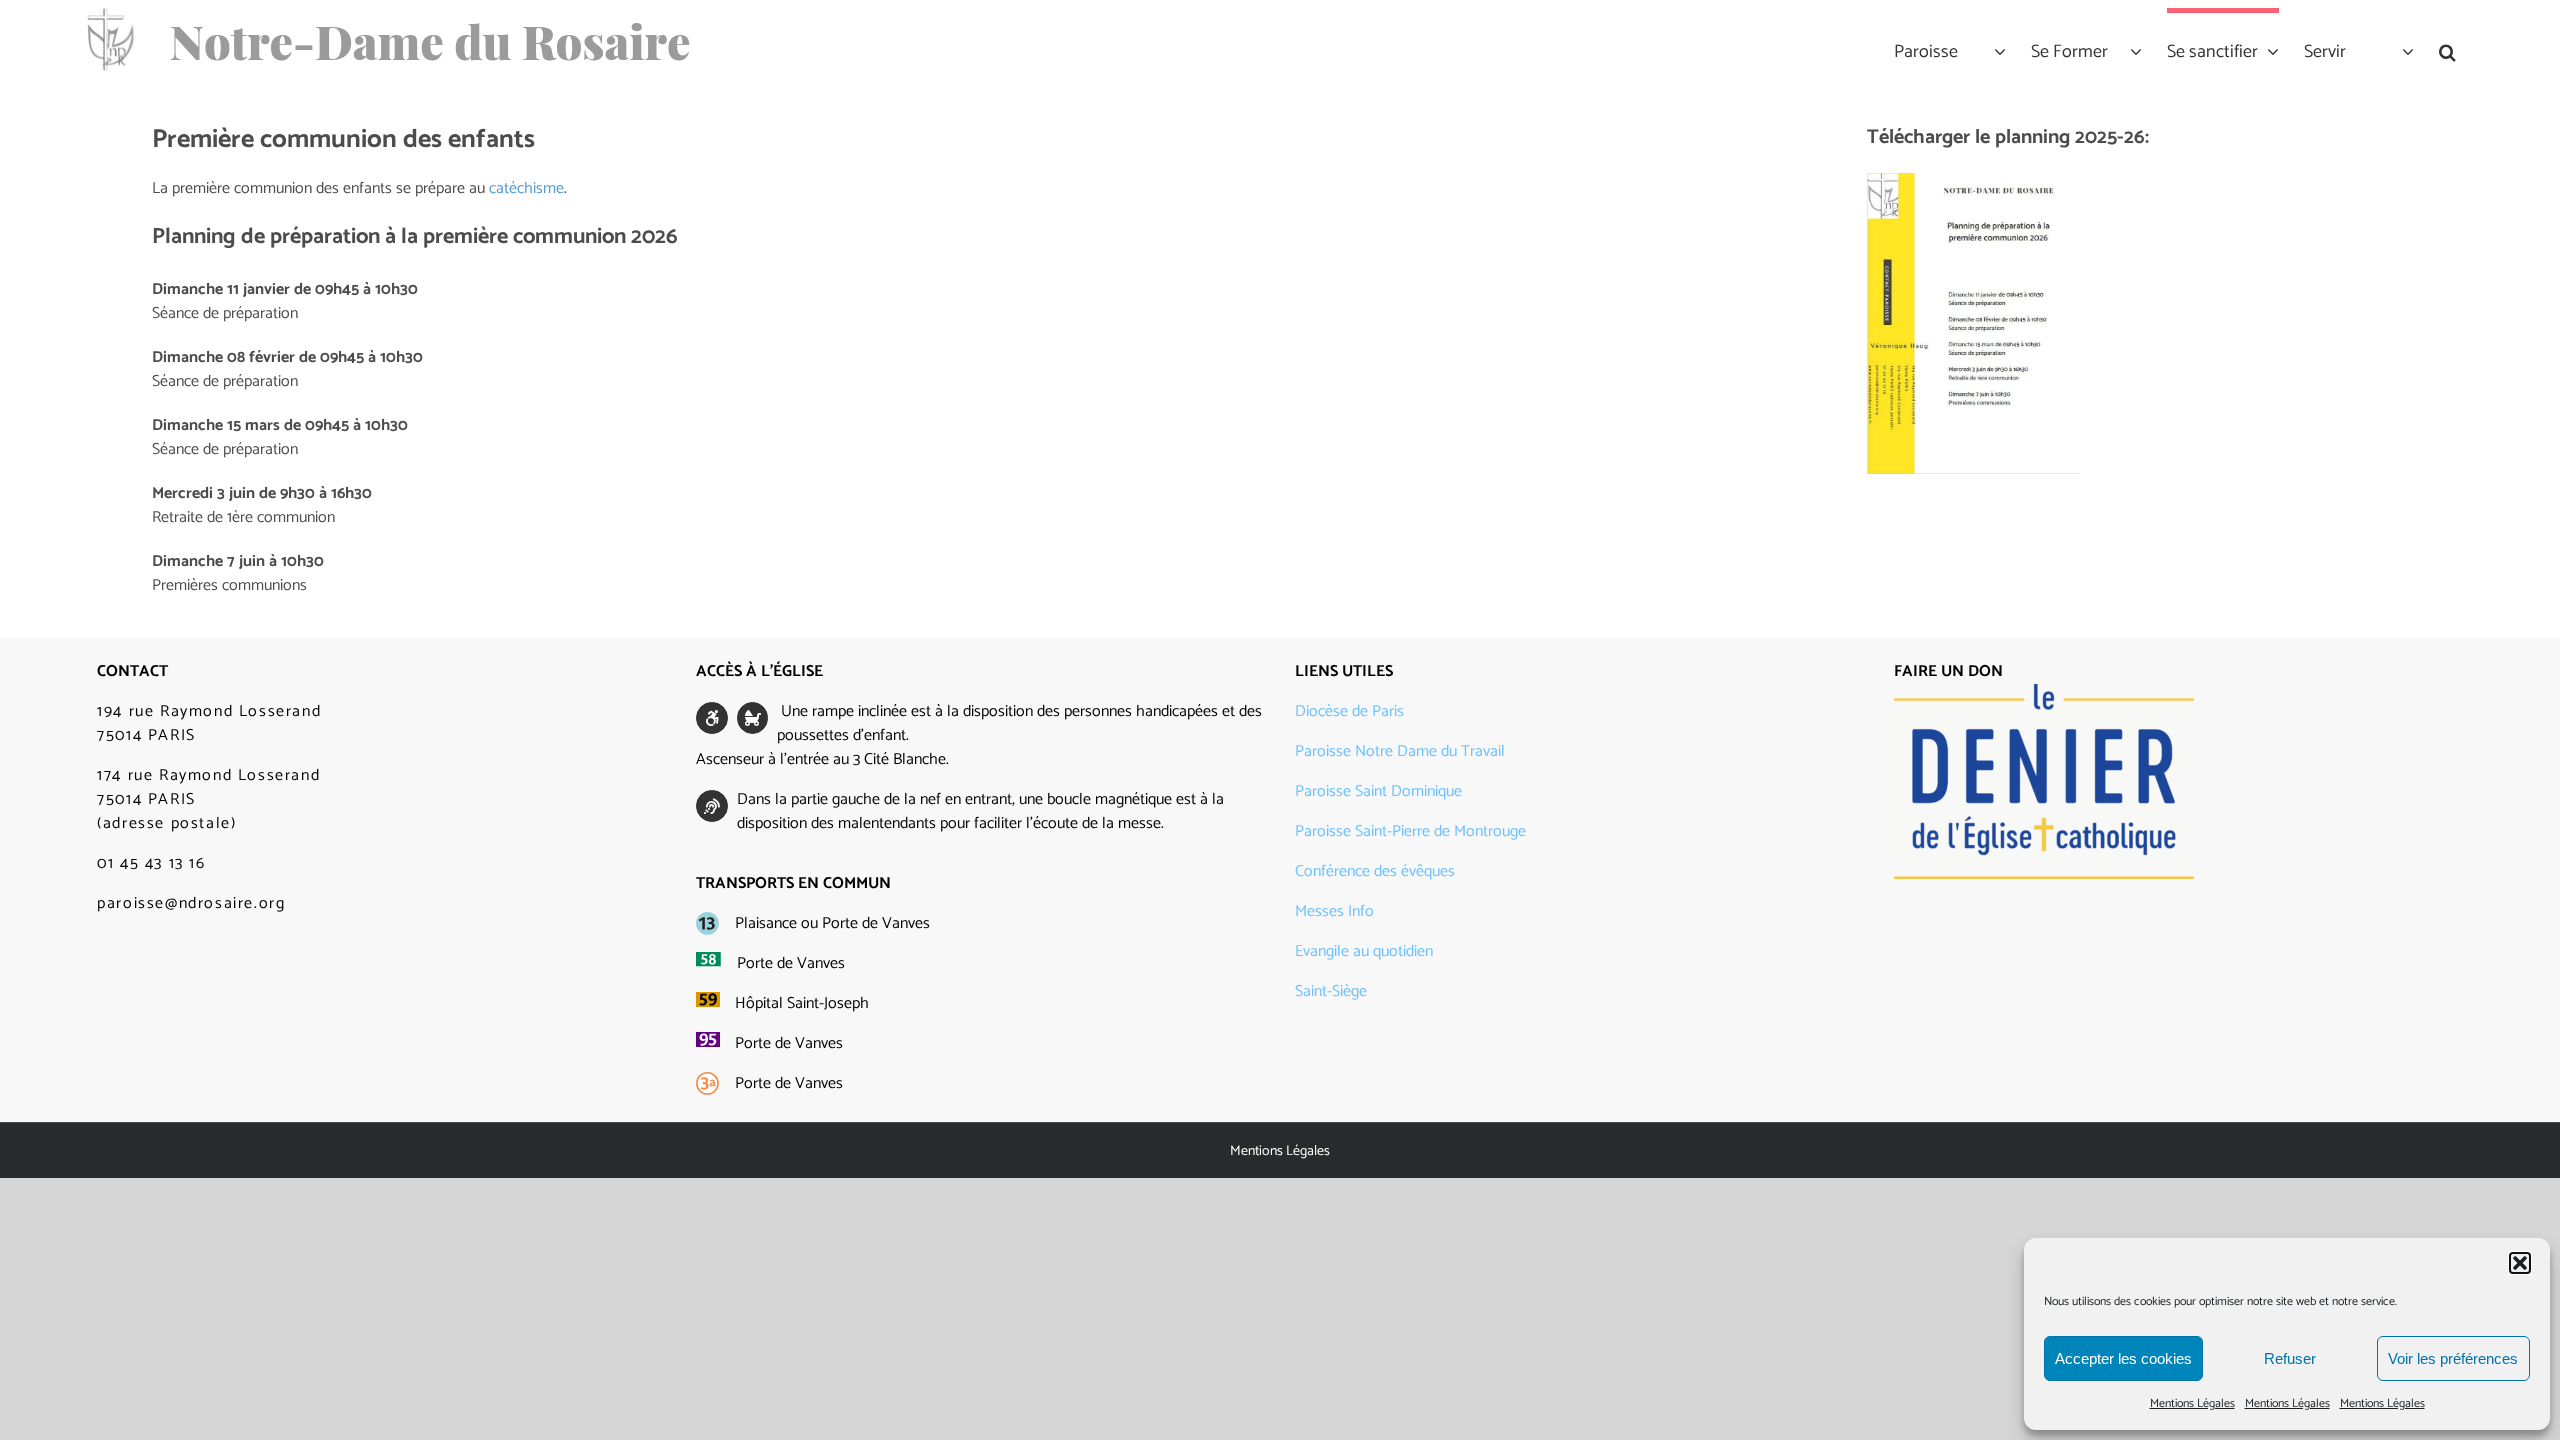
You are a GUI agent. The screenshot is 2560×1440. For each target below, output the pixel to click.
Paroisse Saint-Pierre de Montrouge (1410, 831)
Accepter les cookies (2123, 1358)
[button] (2520, 1263)
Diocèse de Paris (1349, 711)
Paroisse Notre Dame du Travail (1400, 751)
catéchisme (526, 188)
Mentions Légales (2192, 1403)
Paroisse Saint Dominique (1378, 791)
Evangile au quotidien (1364, 951)
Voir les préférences (2453, 1358)
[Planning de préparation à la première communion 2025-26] (1973, 180)
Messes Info (1334, 911)
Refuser (2290, 1358)
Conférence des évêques (1375, 871)
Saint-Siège (1331, 991)
